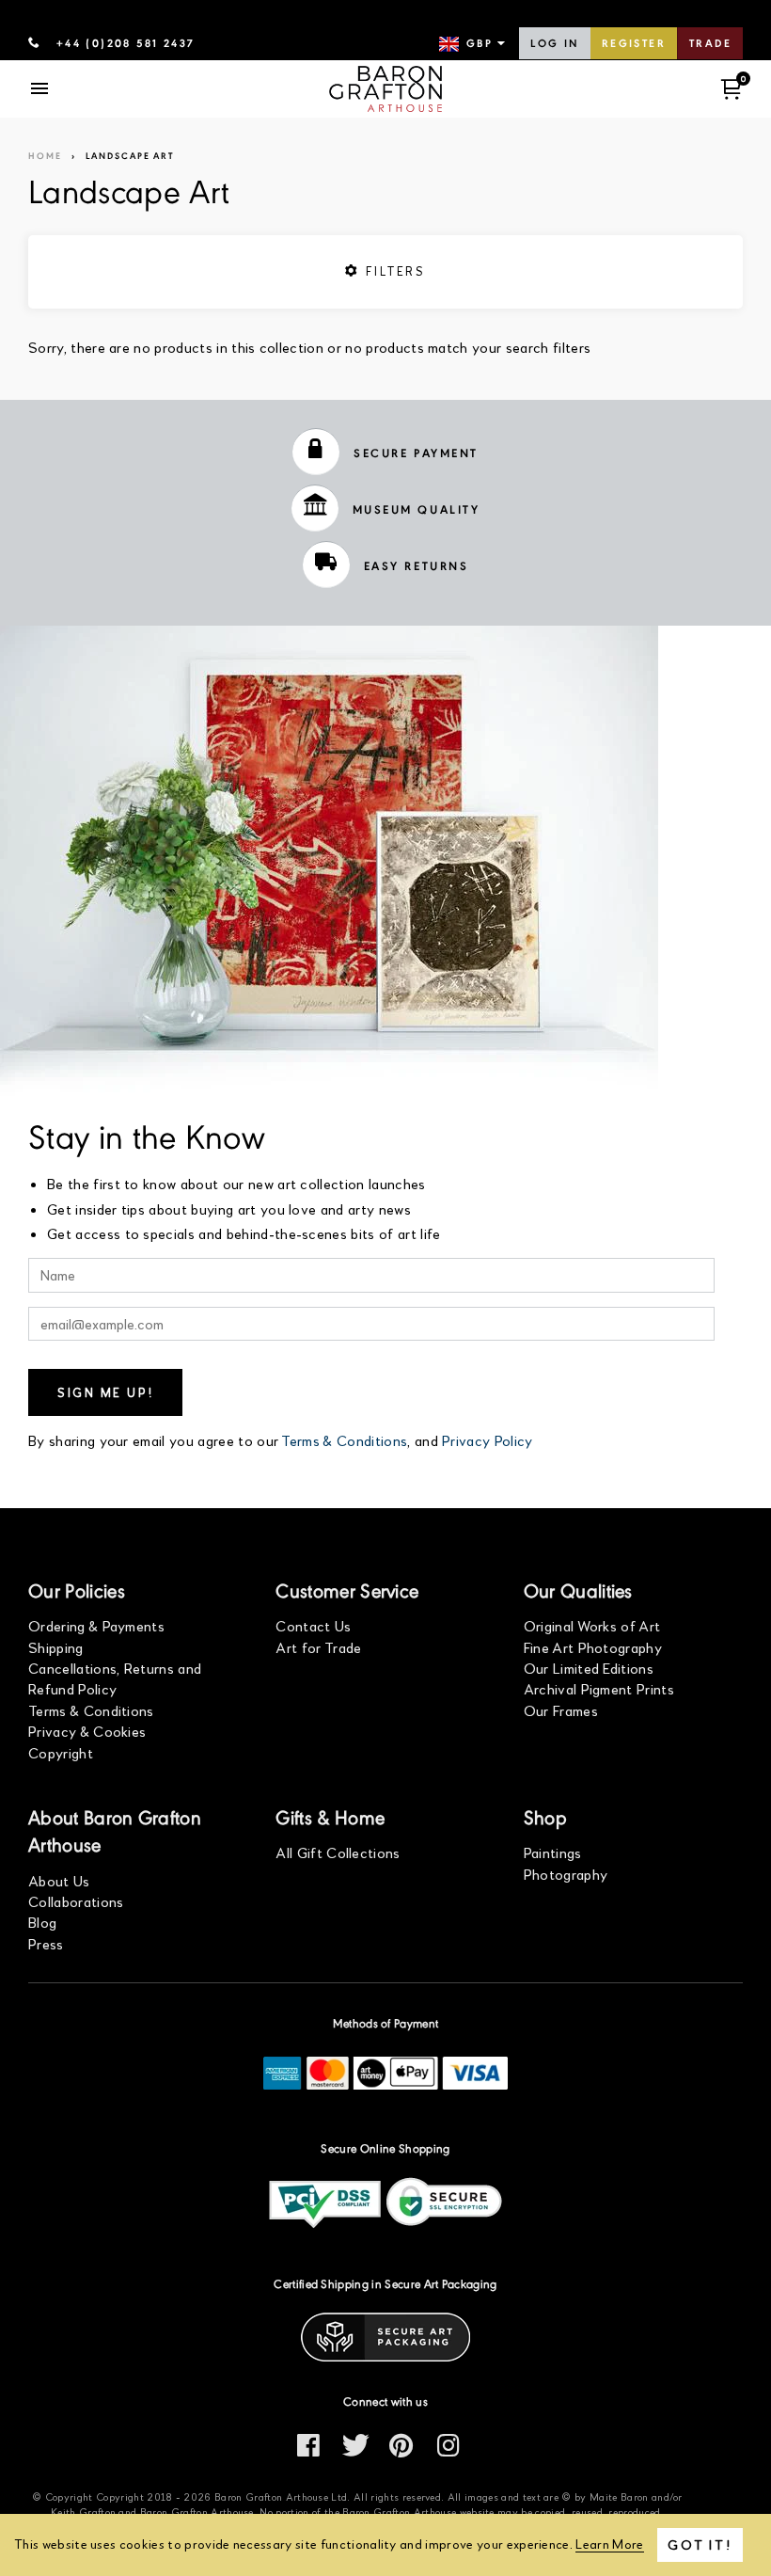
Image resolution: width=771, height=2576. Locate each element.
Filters (393, 271)
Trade (710, 44)
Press (46, 1943)
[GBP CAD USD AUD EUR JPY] (474, 44)
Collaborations (76, 1901)
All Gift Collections (338, 1852)
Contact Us (313, 1625)
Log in (554, 44)
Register (634, 44)
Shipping (56, 1647)
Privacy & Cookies (87, 1731)
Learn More (609, 2544)
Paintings (553, 1852)
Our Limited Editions (589, 1668)
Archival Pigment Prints (599, 1688)
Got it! (700, 2544)
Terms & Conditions (344, 1440)
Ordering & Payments (96, 1625)
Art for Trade (318, 1647)
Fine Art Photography (593, 1647)
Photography (566, 1874)
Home (45, 157)
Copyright (61, 1752)
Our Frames (561, 1710)
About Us (59, 1880)
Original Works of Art (592, 1625)
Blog (42, 1922)
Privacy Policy (487, 1440)
